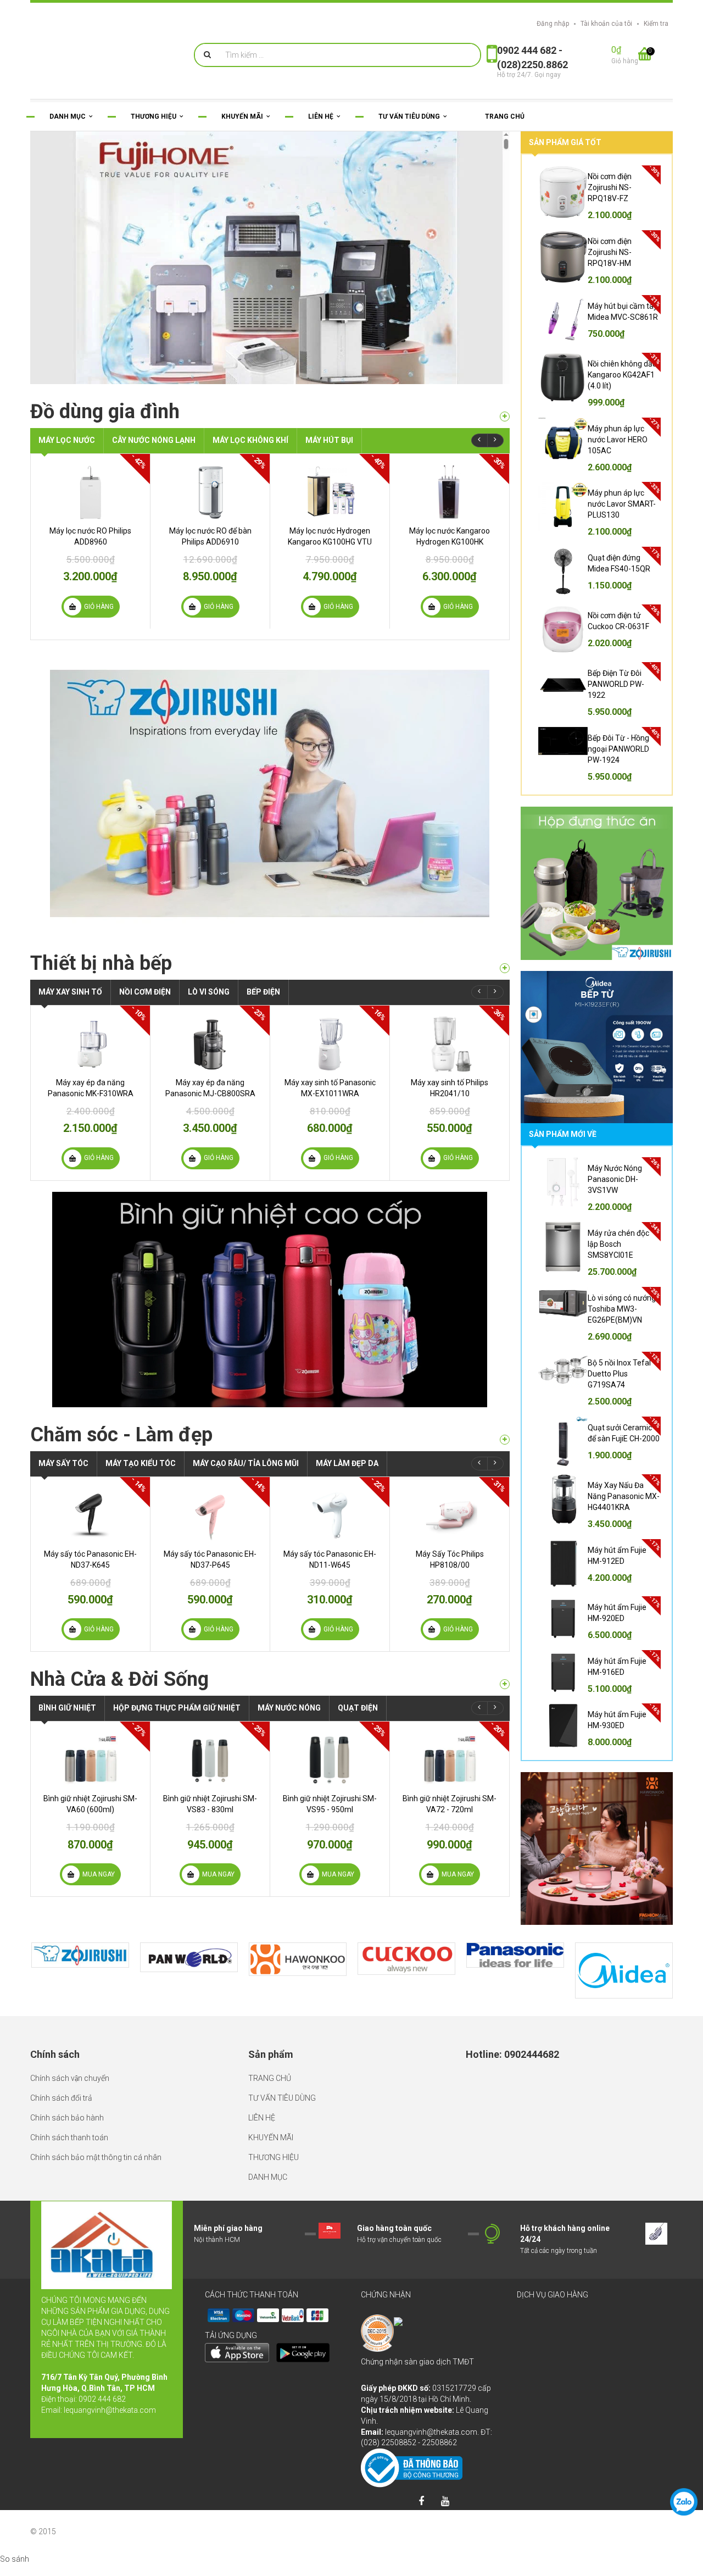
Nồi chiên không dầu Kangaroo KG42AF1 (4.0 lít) (622, 375)
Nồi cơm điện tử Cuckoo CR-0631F (618, 621)
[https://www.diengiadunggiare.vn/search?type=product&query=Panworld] (189, 1957)
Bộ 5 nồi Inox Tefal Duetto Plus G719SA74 (619, 1374)
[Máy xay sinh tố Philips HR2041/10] (450, 1044)
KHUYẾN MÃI (271, 2138)
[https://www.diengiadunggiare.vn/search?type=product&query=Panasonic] (515, 1955)
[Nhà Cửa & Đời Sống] (505, 1684)
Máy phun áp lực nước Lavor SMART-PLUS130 (622, 504)
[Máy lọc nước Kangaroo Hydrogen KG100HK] (450, 492)
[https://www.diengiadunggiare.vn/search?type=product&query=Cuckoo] (406, 1959)
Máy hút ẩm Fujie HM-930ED (617, 1720)
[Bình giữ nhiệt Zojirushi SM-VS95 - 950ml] (330, 1760)
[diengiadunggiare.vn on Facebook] (421, 2502)
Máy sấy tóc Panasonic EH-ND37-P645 (210, 1559)
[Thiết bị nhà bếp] (505, 968)
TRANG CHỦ (270, 2078)
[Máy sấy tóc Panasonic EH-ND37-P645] (210, 1515)
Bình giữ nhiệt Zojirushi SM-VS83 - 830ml (210, 1804)
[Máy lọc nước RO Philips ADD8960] (90, 492)
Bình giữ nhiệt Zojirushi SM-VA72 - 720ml (450, 1804)
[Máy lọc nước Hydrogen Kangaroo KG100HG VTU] (330, 492)
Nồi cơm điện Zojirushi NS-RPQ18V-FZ (610, 187)
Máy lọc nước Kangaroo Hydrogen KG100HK (450, 536)
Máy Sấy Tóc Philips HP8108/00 (450, 1559)
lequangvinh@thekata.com (110, 2410)
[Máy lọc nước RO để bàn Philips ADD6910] (210, 492)
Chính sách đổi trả (61, 2098)
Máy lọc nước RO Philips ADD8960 (90, 536)
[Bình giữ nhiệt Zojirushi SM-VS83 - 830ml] (210, 1760)
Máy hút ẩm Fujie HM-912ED (617, 1556)
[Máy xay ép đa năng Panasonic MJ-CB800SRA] (210, 1044)
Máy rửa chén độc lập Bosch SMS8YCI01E (618, 1244)
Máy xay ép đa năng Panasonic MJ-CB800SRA (210, 1088)
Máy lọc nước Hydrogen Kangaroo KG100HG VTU (330, 536)
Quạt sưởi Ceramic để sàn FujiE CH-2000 (624, 1433)
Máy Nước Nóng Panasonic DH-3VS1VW (615, 1179)
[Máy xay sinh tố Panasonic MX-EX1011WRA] (330, 1044)
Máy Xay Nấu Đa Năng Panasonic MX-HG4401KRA (624, 1496)
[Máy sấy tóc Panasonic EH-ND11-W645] (330, 1515)
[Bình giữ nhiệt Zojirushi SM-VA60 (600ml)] (90, 1760)
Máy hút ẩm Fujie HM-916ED (617, 1667)
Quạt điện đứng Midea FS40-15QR (619, 563)
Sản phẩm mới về (563, 1134)
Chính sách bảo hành (67, 2118)
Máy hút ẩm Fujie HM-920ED (617, 1613)
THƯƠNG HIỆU (274, 2157)
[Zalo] (684, 2502)
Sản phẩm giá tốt (565, 142)
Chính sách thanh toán (69, 2138)
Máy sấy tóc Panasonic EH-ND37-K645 (90, 1559)
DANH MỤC (268, 2177)
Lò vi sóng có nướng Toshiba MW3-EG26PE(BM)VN (622, 1309)
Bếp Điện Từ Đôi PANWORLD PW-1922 (616, 684)
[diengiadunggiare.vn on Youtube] (445, 2502)
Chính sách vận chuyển (70, 2078)
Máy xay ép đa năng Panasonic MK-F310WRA (91, 1088)
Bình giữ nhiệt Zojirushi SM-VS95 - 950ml (330, 1804)
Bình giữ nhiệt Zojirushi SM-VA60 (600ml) (90, 1804)
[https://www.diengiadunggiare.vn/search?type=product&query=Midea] (624, 1971)
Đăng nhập (553, 24)
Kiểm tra (656, 24)
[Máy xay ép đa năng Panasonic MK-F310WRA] (90, 1044)
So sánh (15, 2559)
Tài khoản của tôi (606, 24)
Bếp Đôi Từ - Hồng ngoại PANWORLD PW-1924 (618, 749)
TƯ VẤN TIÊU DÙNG (282, 2098)
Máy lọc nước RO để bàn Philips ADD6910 (210, 536)
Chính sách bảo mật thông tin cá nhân (96, 2157)
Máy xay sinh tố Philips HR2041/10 (450, 1088)
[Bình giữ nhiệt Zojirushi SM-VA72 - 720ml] (450, 1760)
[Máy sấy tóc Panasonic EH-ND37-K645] (90, 1515)
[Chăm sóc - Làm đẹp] (505, 1440)
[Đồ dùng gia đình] (505, 417)
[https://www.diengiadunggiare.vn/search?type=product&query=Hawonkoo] (298, 1959)
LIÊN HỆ (262, 2118)
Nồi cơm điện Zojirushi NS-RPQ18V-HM (610, 252)
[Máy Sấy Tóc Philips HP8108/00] (450, 1515)
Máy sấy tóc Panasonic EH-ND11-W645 (330, 1559)
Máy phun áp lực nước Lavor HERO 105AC (618, 440)
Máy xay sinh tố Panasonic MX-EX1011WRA (330, 1088)
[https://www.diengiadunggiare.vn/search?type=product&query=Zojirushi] (80, 1955)
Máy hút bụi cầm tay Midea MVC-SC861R (623, 312)
